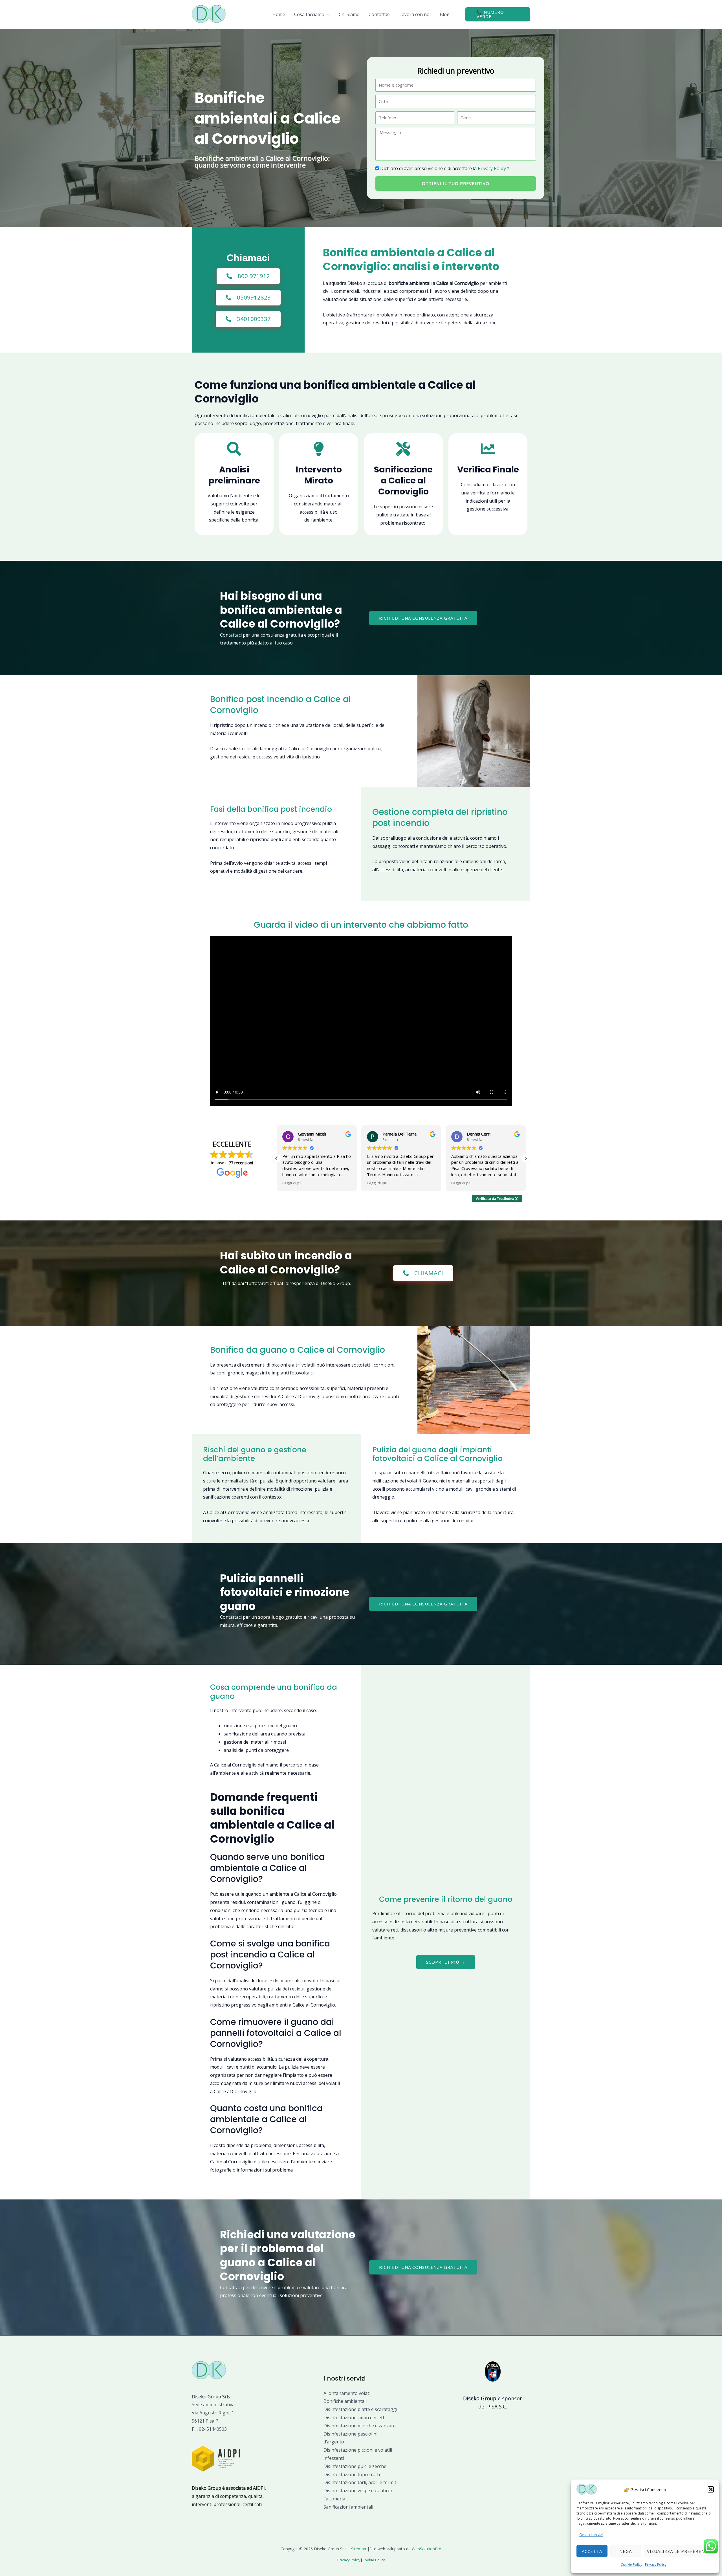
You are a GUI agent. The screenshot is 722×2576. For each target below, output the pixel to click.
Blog (445, 14)
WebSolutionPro (427, 2549)
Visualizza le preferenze (679, 2551)
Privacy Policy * (494, 168)
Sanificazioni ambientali (348, 2507)
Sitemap (359, 2549)
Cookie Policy (631, 2565)
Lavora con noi (415, 14)
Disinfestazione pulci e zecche (355, 2466)
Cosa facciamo (309, 14)
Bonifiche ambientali (345, 2401)
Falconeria (334, 2499)
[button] (711, 2489)
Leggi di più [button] (292, 1183)
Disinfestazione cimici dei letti (355, 2417)
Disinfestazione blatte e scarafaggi (360, 2409)
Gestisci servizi (591, 2535)
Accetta (592, 2551)
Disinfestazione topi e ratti (352, 2474)
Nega (626, 2551)
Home (279, 14)
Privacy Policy (656, 2565)
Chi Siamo (349, 14)
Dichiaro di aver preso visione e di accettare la (445, 168)
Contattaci (379, 14)
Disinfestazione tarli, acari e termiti (360, 2482)
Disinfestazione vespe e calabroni (359, 2491)
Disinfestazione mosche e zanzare (360, 2426)
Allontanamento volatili (348, 2393)
